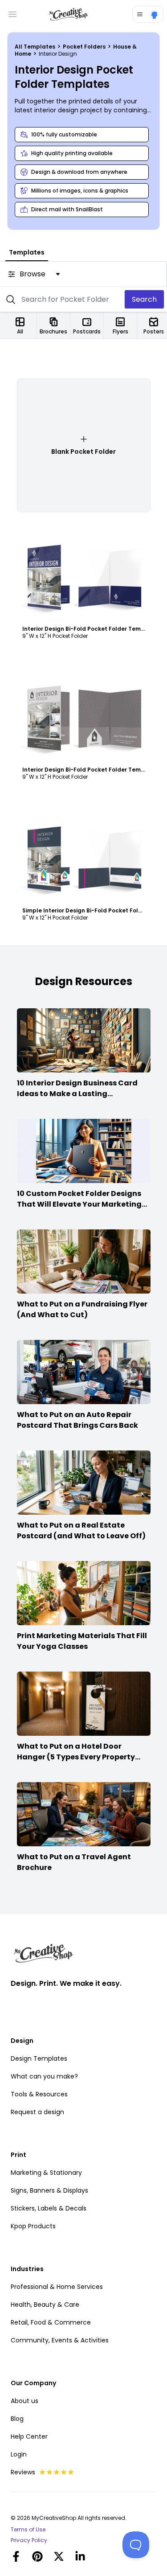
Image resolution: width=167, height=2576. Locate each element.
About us (24, 2401)
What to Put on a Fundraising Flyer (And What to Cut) (82, 1309)
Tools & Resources (39, 2094)
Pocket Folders (85, 47)
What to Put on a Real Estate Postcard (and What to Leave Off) (81, 1530)
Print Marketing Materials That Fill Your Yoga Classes (82, 1641)
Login (19, 2454)
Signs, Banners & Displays (49, 2190)
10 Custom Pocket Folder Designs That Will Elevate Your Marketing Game (79, 1204)
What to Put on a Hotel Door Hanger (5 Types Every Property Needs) (76, 1757)
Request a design (37, 2112)
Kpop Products (33, 2226)
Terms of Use (28, 2530)
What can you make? (44, 2076)
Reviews (23, 2472)
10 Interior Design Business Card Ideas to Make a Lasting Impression (77, 1094)
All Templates (36, 47)
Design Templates (39, 2058)
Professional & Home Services (57, 2287)
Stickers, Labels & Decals (49, 2208)
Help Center (29, 2436)
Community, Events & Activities (60, 2340)
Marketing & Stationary (46, 2173)
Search (144, 299)
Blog (17, 2419)
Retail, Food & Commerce (51, 2322)
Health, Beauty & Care (45, 2305)
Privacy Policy (29, 2540)
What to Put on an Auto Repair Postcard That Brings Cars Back (77, 1420)
